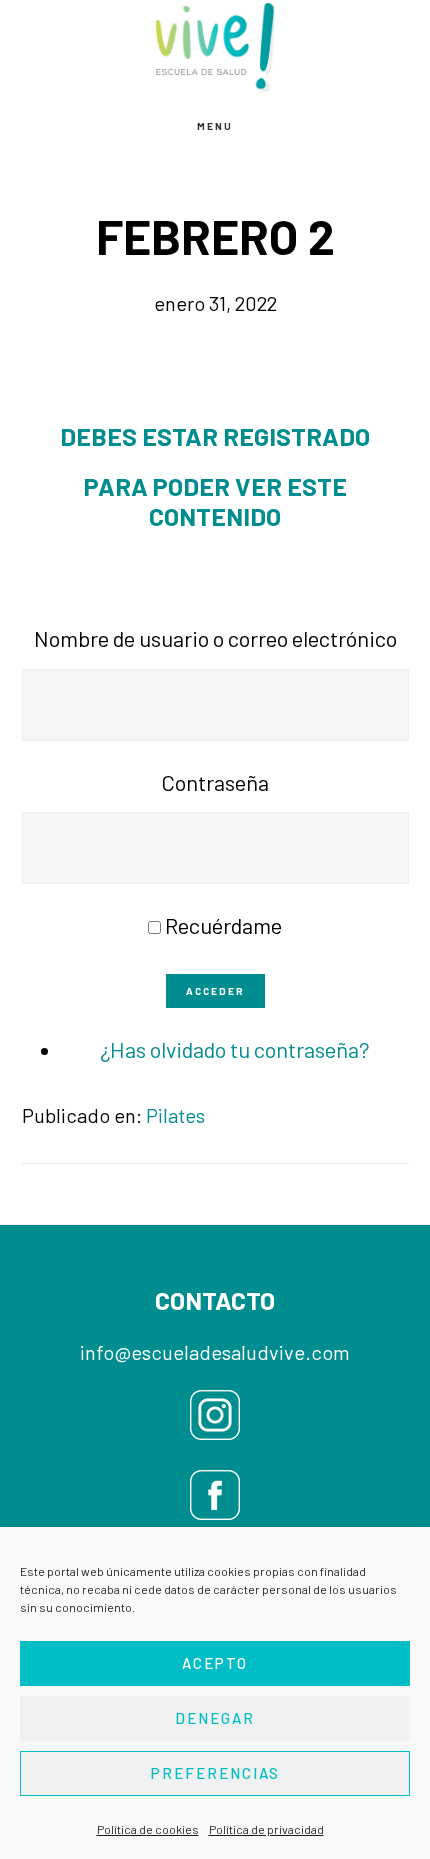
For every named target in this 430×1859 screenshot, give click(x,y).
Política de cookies (148, 1829)
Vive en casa (215, 47)
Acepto (215, 1663)
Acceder (215, 991)
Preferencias (215, 1773)
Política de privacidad (266, 1829)
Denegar (215, 1718)
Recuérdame (223, 925)
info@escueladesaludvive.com (215, 1352)
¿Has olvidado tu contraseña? (235, 1049)
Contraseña (215, 782)
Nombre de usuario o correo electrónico (215, 638)
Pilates (175, 1115)
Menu (215, 126)
